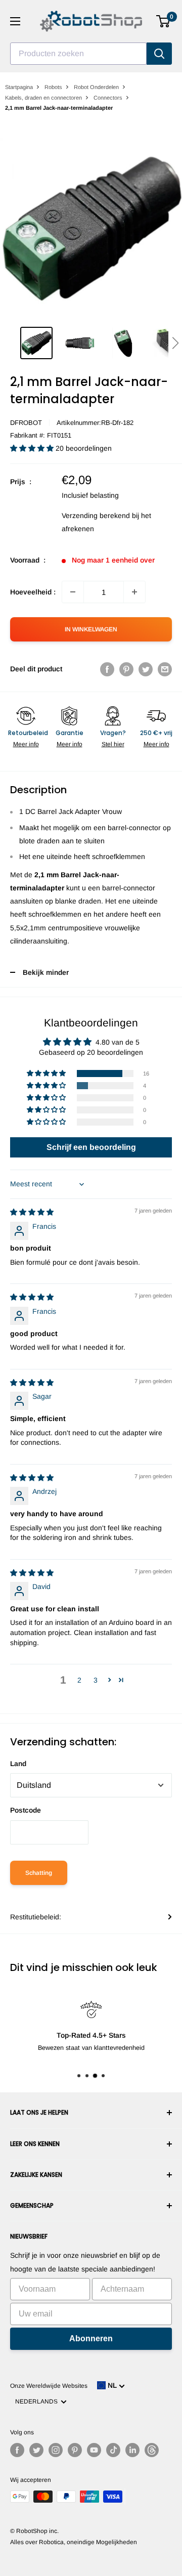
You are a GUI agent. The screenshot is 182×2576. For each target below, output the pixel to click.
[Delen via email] (165, 669)
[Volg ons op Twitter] (36, 2450)
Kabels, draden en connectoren (43, 98)
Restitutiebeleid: (36, 1917)
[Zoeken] (159, 54)
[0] (164, 21)
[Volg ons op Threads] (152, 2450)
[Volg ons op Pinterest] (75, 2450)
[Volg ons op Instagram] (56, 2450)
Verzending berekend (96, 516)
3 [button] (96, 1680)
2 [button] (79, 1680)
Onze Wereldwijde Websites (49, 2386)
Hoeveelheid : (33, 592)
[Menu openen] (15, 21)
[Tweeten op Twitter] (146, 669)
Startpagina (19, 87)
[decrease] (73, 592)
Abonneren (91, 2338)
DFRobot (26, 423)
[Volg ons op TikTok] (113, 2450)
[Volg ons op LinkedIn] (132, 2450)
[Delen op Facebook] (107, 669)
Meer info (26, 744)
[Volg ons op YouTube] (94, 2450)
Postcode (26, 1810)
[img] (32, 1212)
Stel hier (113, 744)
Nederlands (38, 2401)
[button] (175, 343)
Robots (53, 87)
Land (18, 1764)
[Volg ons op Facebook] (17, 2450)
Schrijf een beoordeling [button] (91, 1147)
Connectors (108, 98)
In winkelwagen (91, 629)
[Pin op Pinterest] (126, 669)
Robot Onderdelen (96, 87)
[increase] (134, 592)
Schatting (39, 1873)
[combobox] (78, 54)
